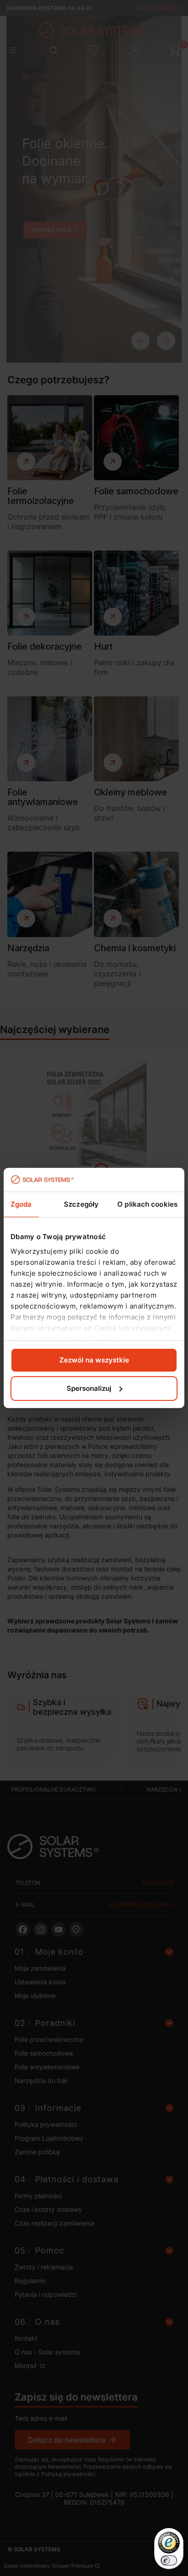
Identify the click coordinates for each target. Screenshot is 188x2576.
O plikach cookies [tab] (147, 1204)
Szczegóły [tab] (81, 1204)
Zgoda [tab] (21, 1204)
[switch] (169, 2560)
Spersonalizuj (89, 1388)
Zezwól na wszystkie (94, 1360)
